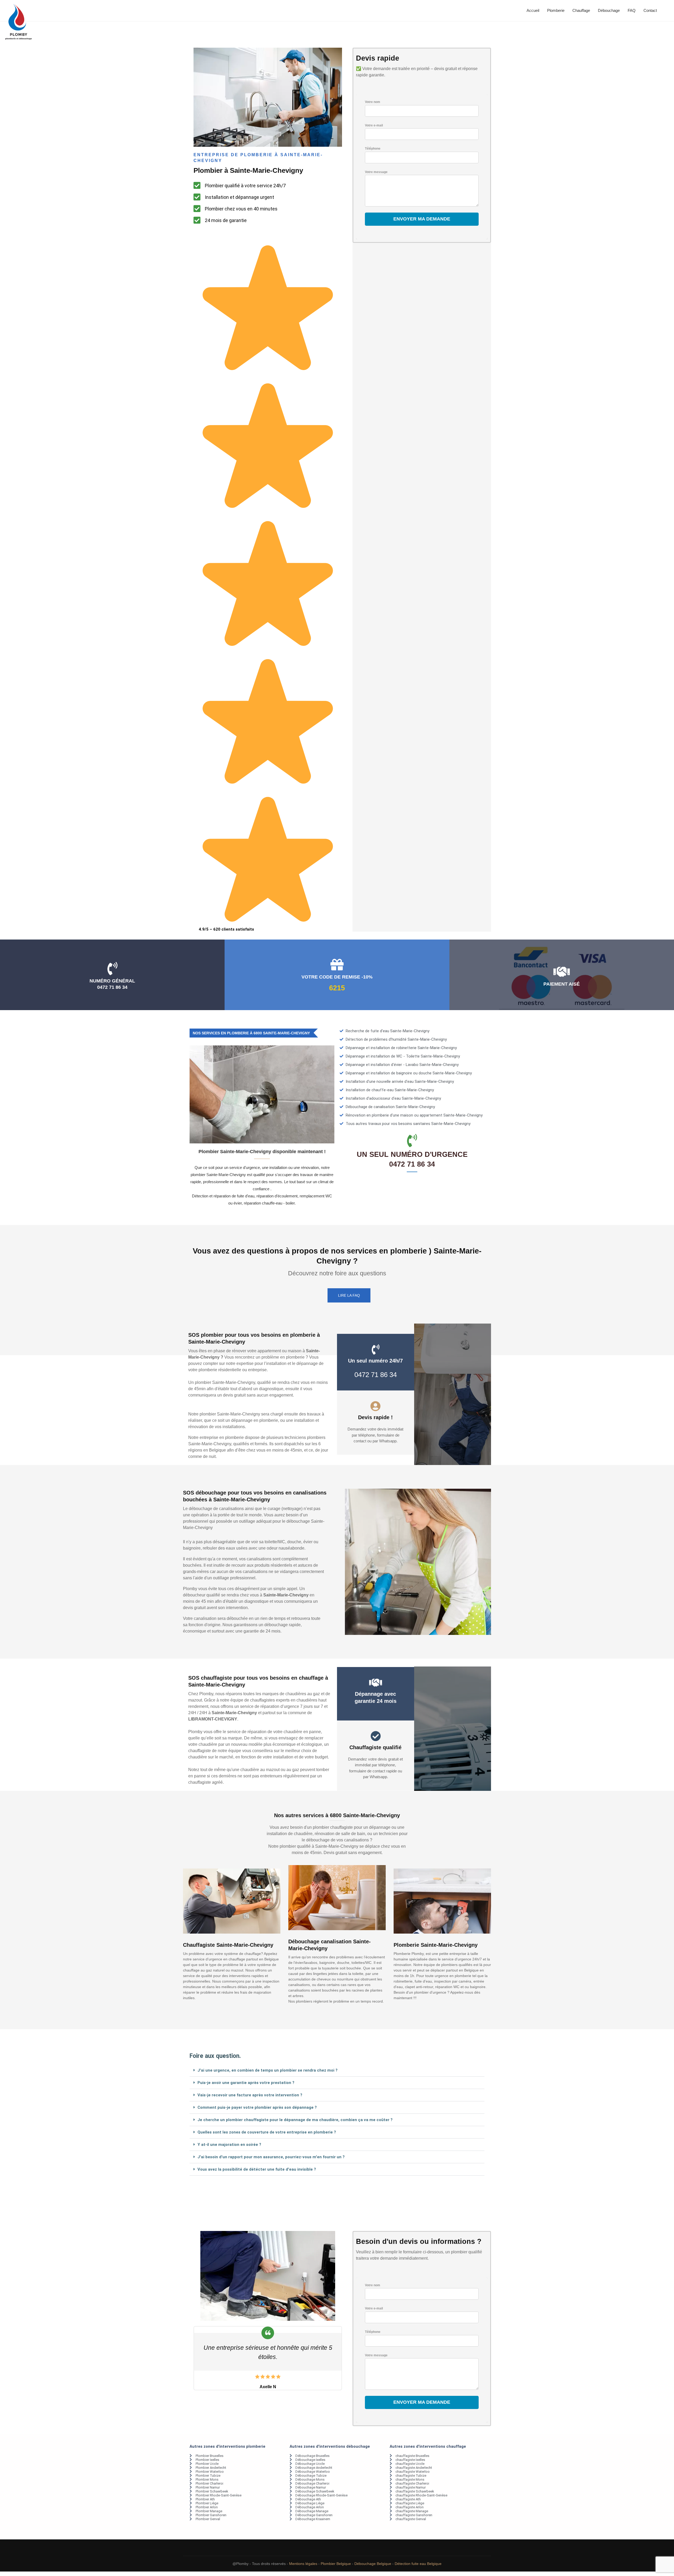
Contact (650, 10)
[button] (337, 2070)
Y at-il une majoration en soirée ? (229, 2145)
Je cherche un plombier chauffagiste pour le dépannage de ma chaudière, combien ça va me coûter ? (295, 2120)
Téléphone (373, 149)
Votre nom (373, 102)
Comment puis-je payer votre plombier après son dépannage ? (257, 2107)
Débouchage (609, 10)
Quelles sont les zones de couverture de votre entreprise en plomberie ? (267, 2132)
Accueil (533, 10)
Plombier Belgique (336, 2564)
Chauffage (581, 10)
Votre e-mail (374, 125)
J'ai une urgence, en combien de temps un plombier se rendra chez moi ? (267, 2070)
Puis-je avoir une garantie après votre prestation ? (246, 2083)
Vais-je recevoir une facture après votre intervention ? (250, 2095)
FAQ (632, 10)
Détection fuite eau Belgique (418, 2564)
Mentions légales (303, 2564)
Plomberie (556, 10)
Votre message (376, 172)
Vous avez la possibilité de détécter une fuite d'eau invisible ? (257, 2169)
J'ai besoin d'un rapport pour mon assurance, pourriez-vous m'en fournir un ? (271, 2157)
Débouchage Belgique (373, 2564)
